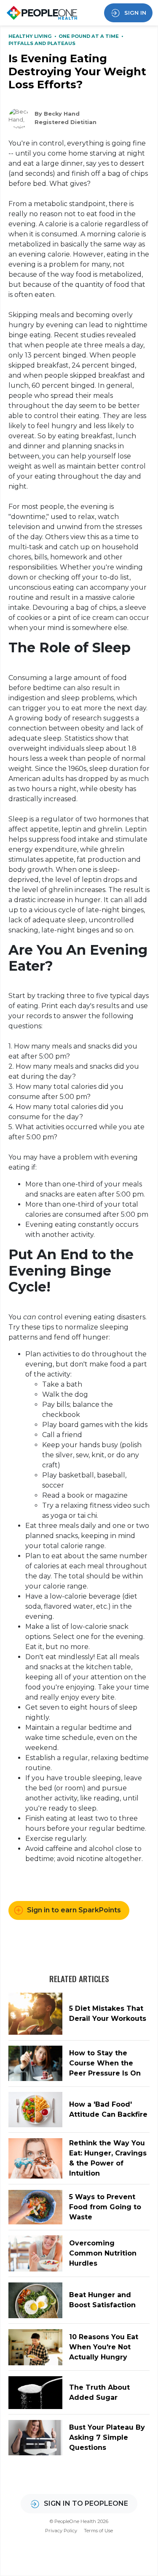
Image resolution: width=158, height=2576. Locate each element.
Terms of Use (98, 2531)
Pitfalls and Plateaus (42, 43)
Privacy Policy (61, 2531)
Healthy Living (31, 36)
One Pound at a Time (89, 36)
